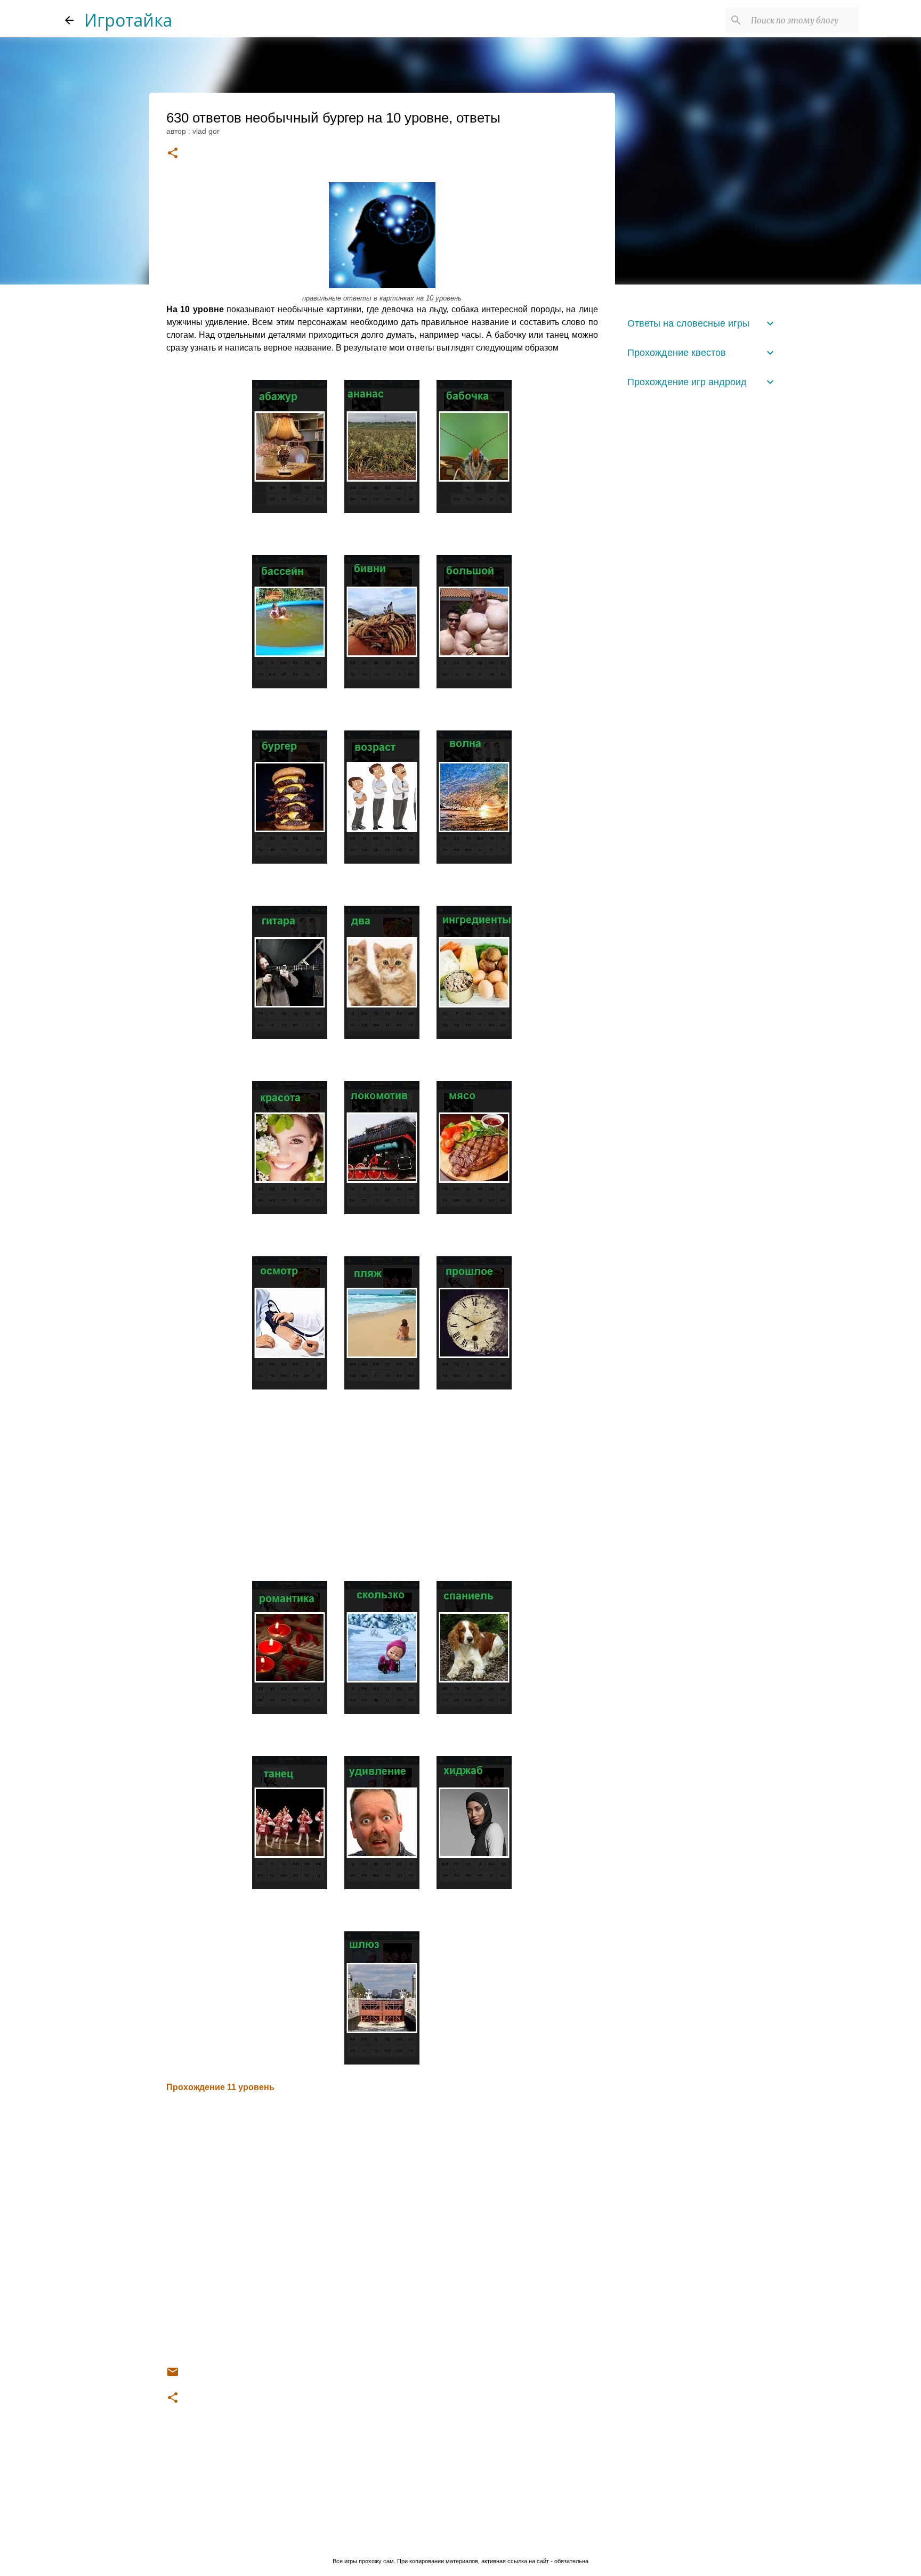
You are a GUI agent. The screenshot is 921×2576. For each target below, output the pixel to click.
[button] (173, 154)
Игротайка (128, 20)
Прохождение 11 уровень (220, 2087)
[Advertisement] (382, 1481)
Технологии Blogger (467, 2540)
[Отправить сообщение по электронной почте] (173, 2376)
